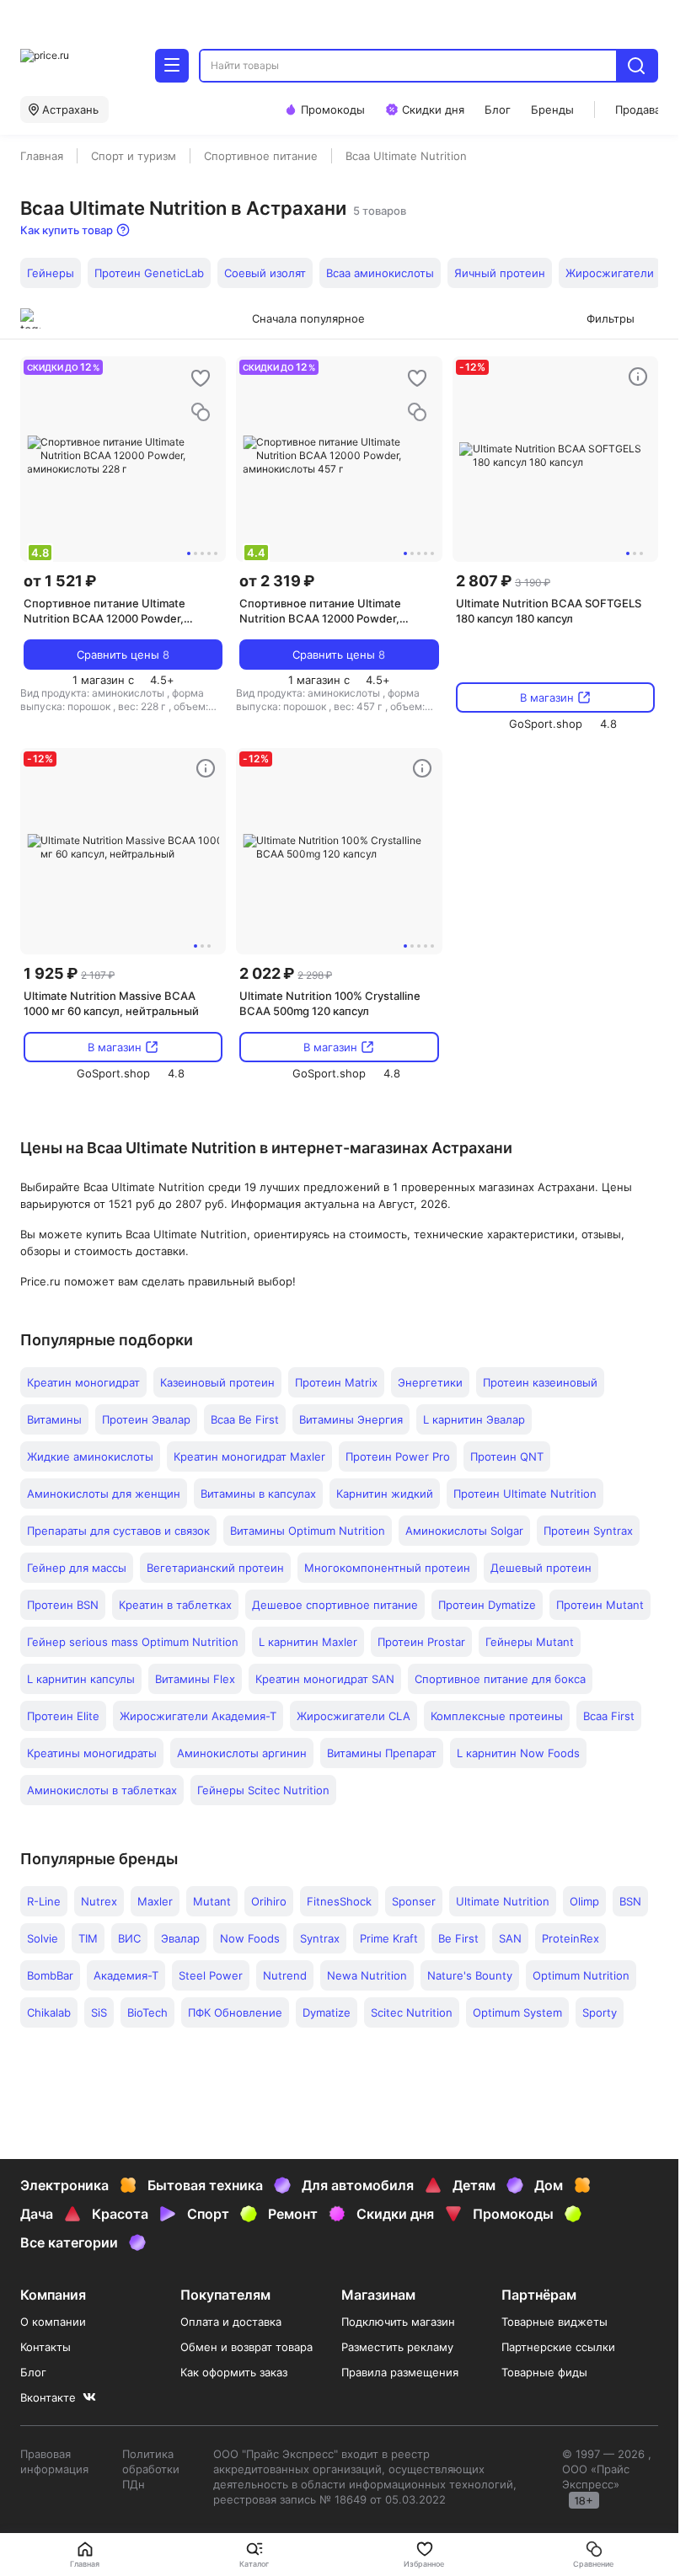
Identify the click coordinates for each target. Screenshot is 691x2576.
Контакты (46, 2347)
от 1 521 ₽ (60, 581)
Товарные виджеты (554, 2322)
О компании (53, 2322)
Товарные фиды (544, 2372)
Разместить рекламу (397, 2347)
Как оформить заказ (234, 2372)
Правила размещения (400, 2372)
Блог (33, 2372)
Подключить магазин (398, 2322)
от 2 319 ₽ (277, 581)
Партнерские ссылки (558, 2347)
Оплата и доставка (231, 2322)
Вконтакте (48, 2397)
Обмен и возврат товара (246, 2347)
